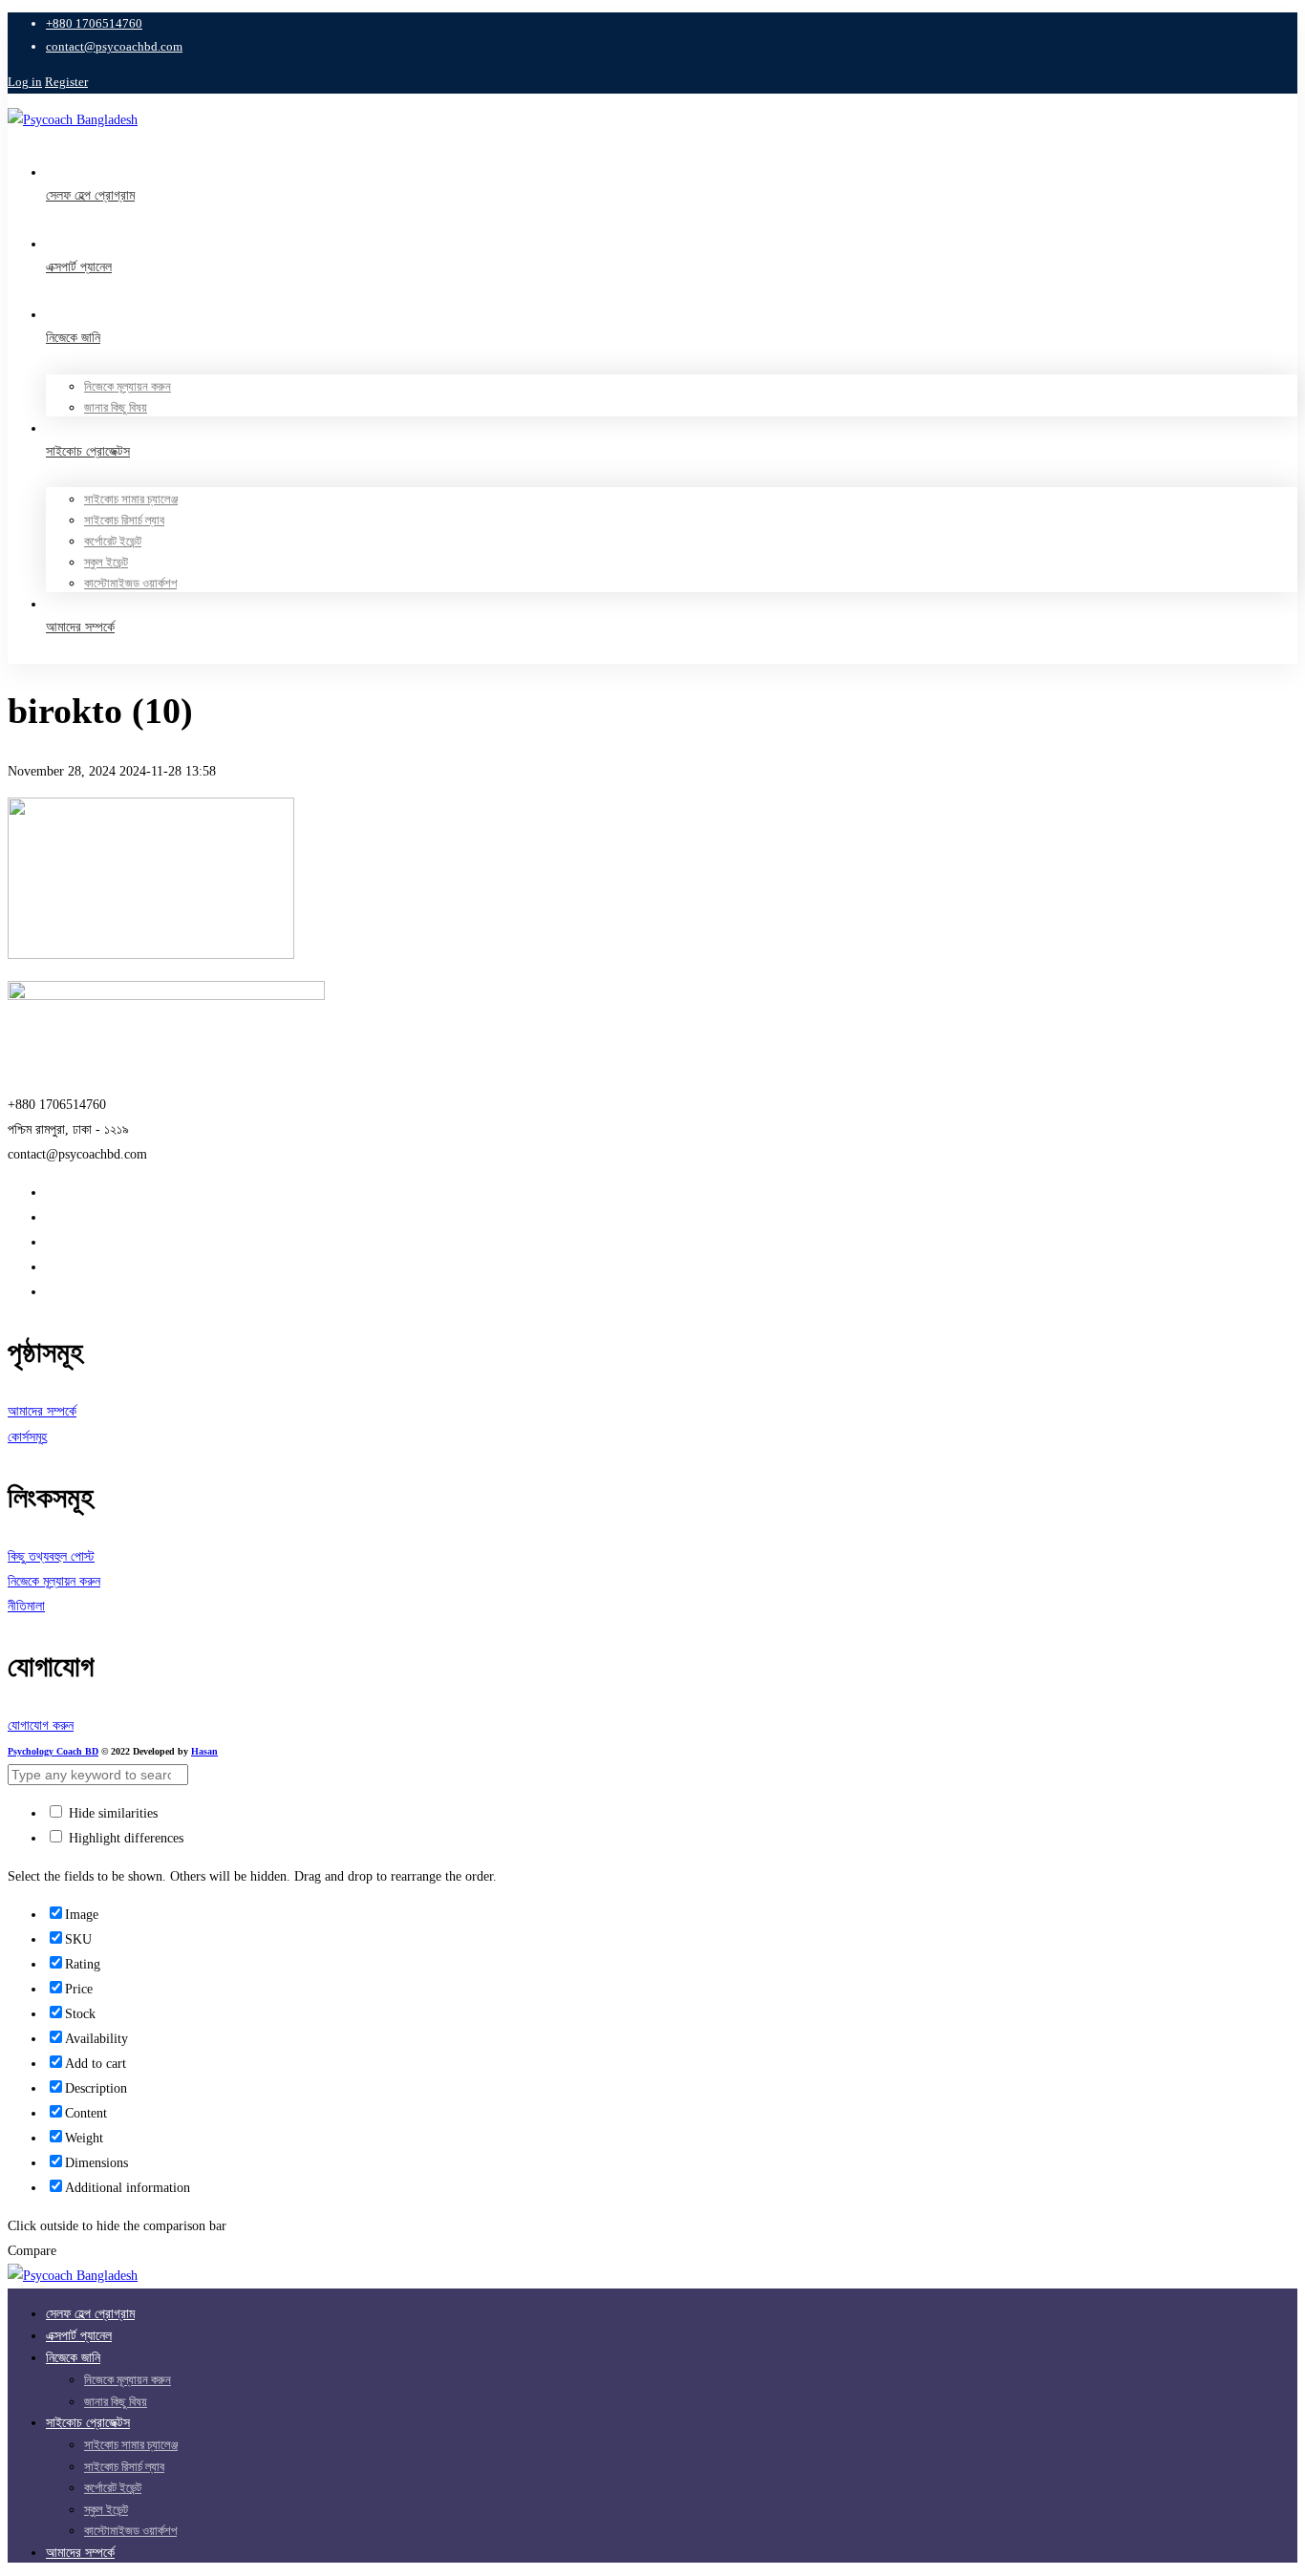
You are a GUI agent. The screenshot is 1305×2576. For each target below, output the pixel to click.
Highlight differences (124, 1838)
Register (66, 82)
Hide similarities (111, 1813)
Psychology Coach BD (53, 1751)
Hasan (204, 1751)
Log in (25, 82)
